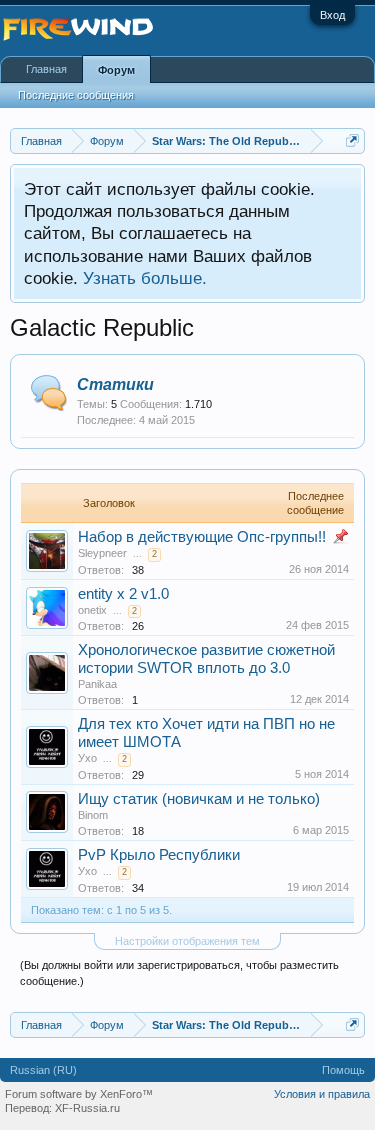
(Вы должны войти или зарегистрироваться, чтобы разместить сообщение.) (179, 973)
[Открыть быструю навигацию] (352, 140)
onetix (92, 610)
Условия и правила (322, 1094)
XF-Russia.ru (87, 1108)
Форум (116, 70)
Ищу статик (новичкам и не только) (199, 799)
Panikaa (97, 684)
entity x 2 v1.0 (123, 594)
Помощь (343, 1070)
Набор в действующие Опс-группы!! (202, 537)
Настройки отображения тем (187, 941)
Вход (332, 15)
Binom (93, 815)
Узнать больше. (145, 278)
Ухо (87, 758)
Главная (46, 69)
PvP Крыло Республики (159, 855)
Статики (115, 384)
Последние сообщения (76, 95)
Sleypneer (102, 553)
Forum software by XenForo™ (79, 1094)
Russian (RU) (43, 1070)
